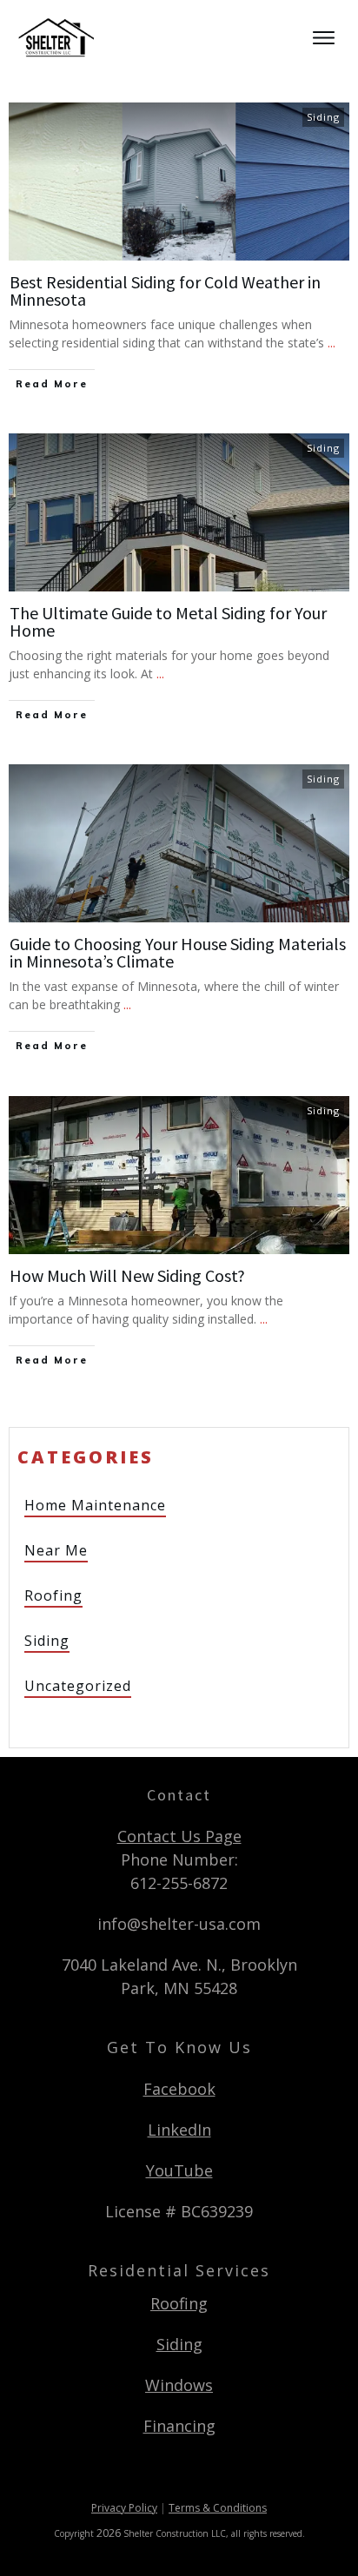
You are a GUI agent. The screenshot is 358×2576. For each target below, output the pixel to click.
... (331, 343)
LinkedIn (179, 2130)
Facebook (179, 2089)
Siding (323, 117)
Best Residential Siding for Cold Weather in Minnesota (165, 291)
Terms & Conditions (218, 2508)
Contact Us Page (179, 1836)
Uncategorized (78, 1686)
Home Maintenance (95, 1505)
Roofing (53, 1595)
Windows (179, 2385)
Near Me (56, 1550)
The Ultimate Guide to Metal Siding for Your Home (168, 621)
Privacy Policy (124, 2508)
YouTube (179, 2170)
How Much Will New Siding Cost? (127, 1275)
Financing (179, 2426)
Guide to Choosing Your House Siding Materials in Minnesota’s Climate (178, 952)
